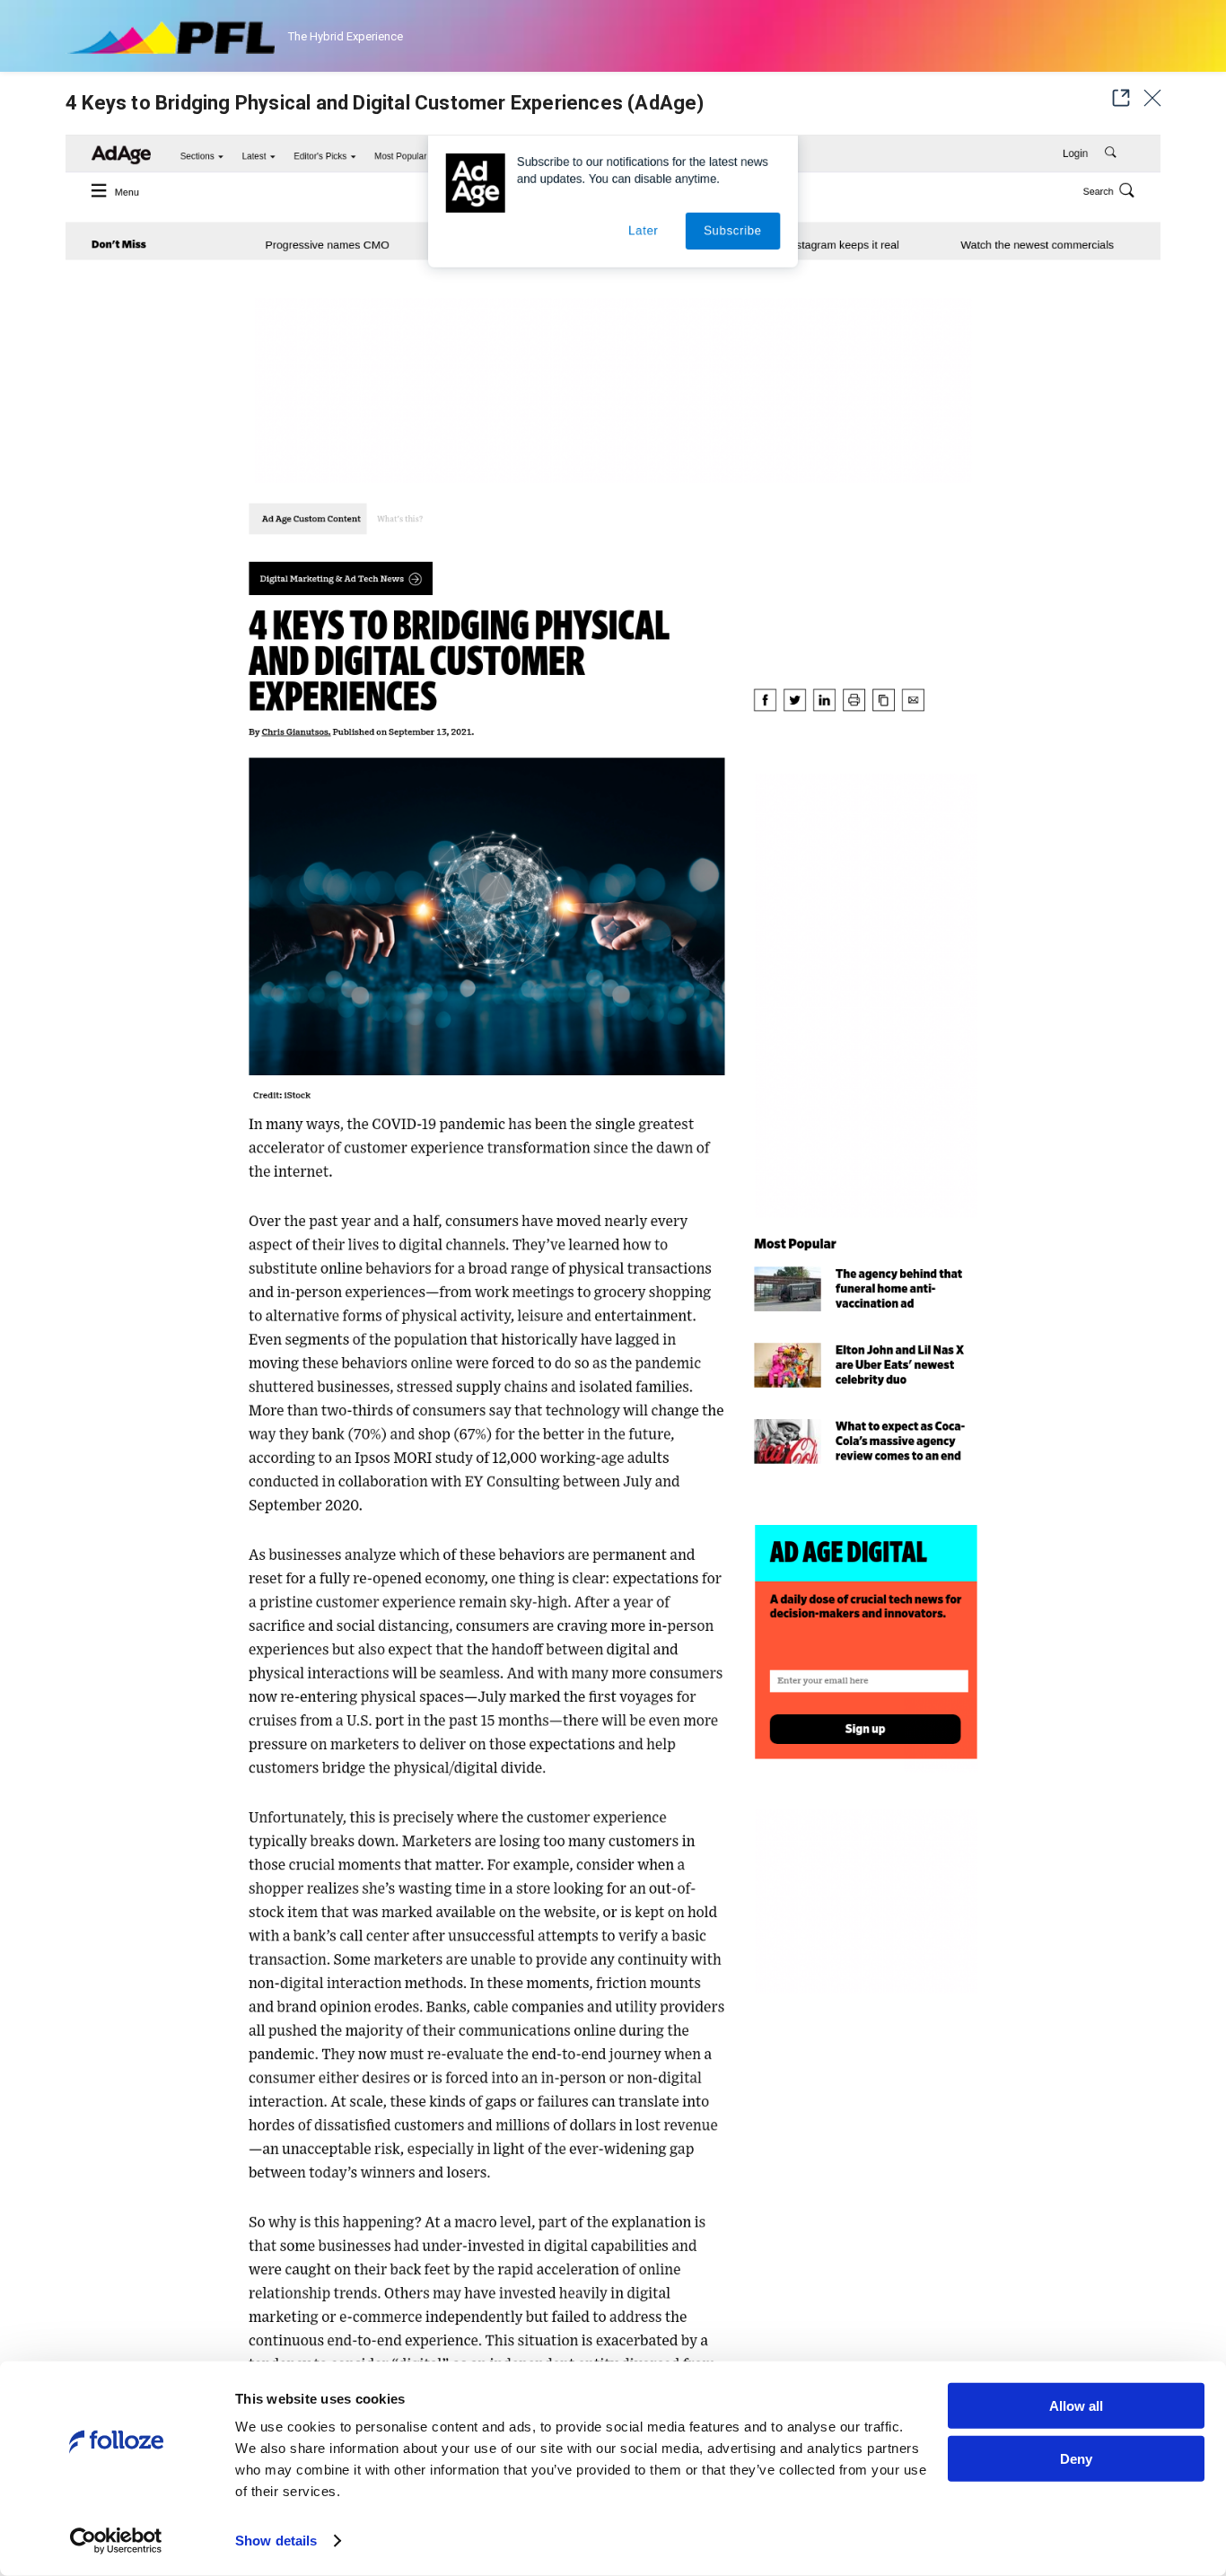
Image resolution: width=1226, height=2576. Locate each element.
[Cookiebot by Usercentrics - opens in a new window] (116, 2541)
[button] (1116, 98)
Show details (276, 2541)
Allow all (1076, 2406)
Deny (1076, 2458)
